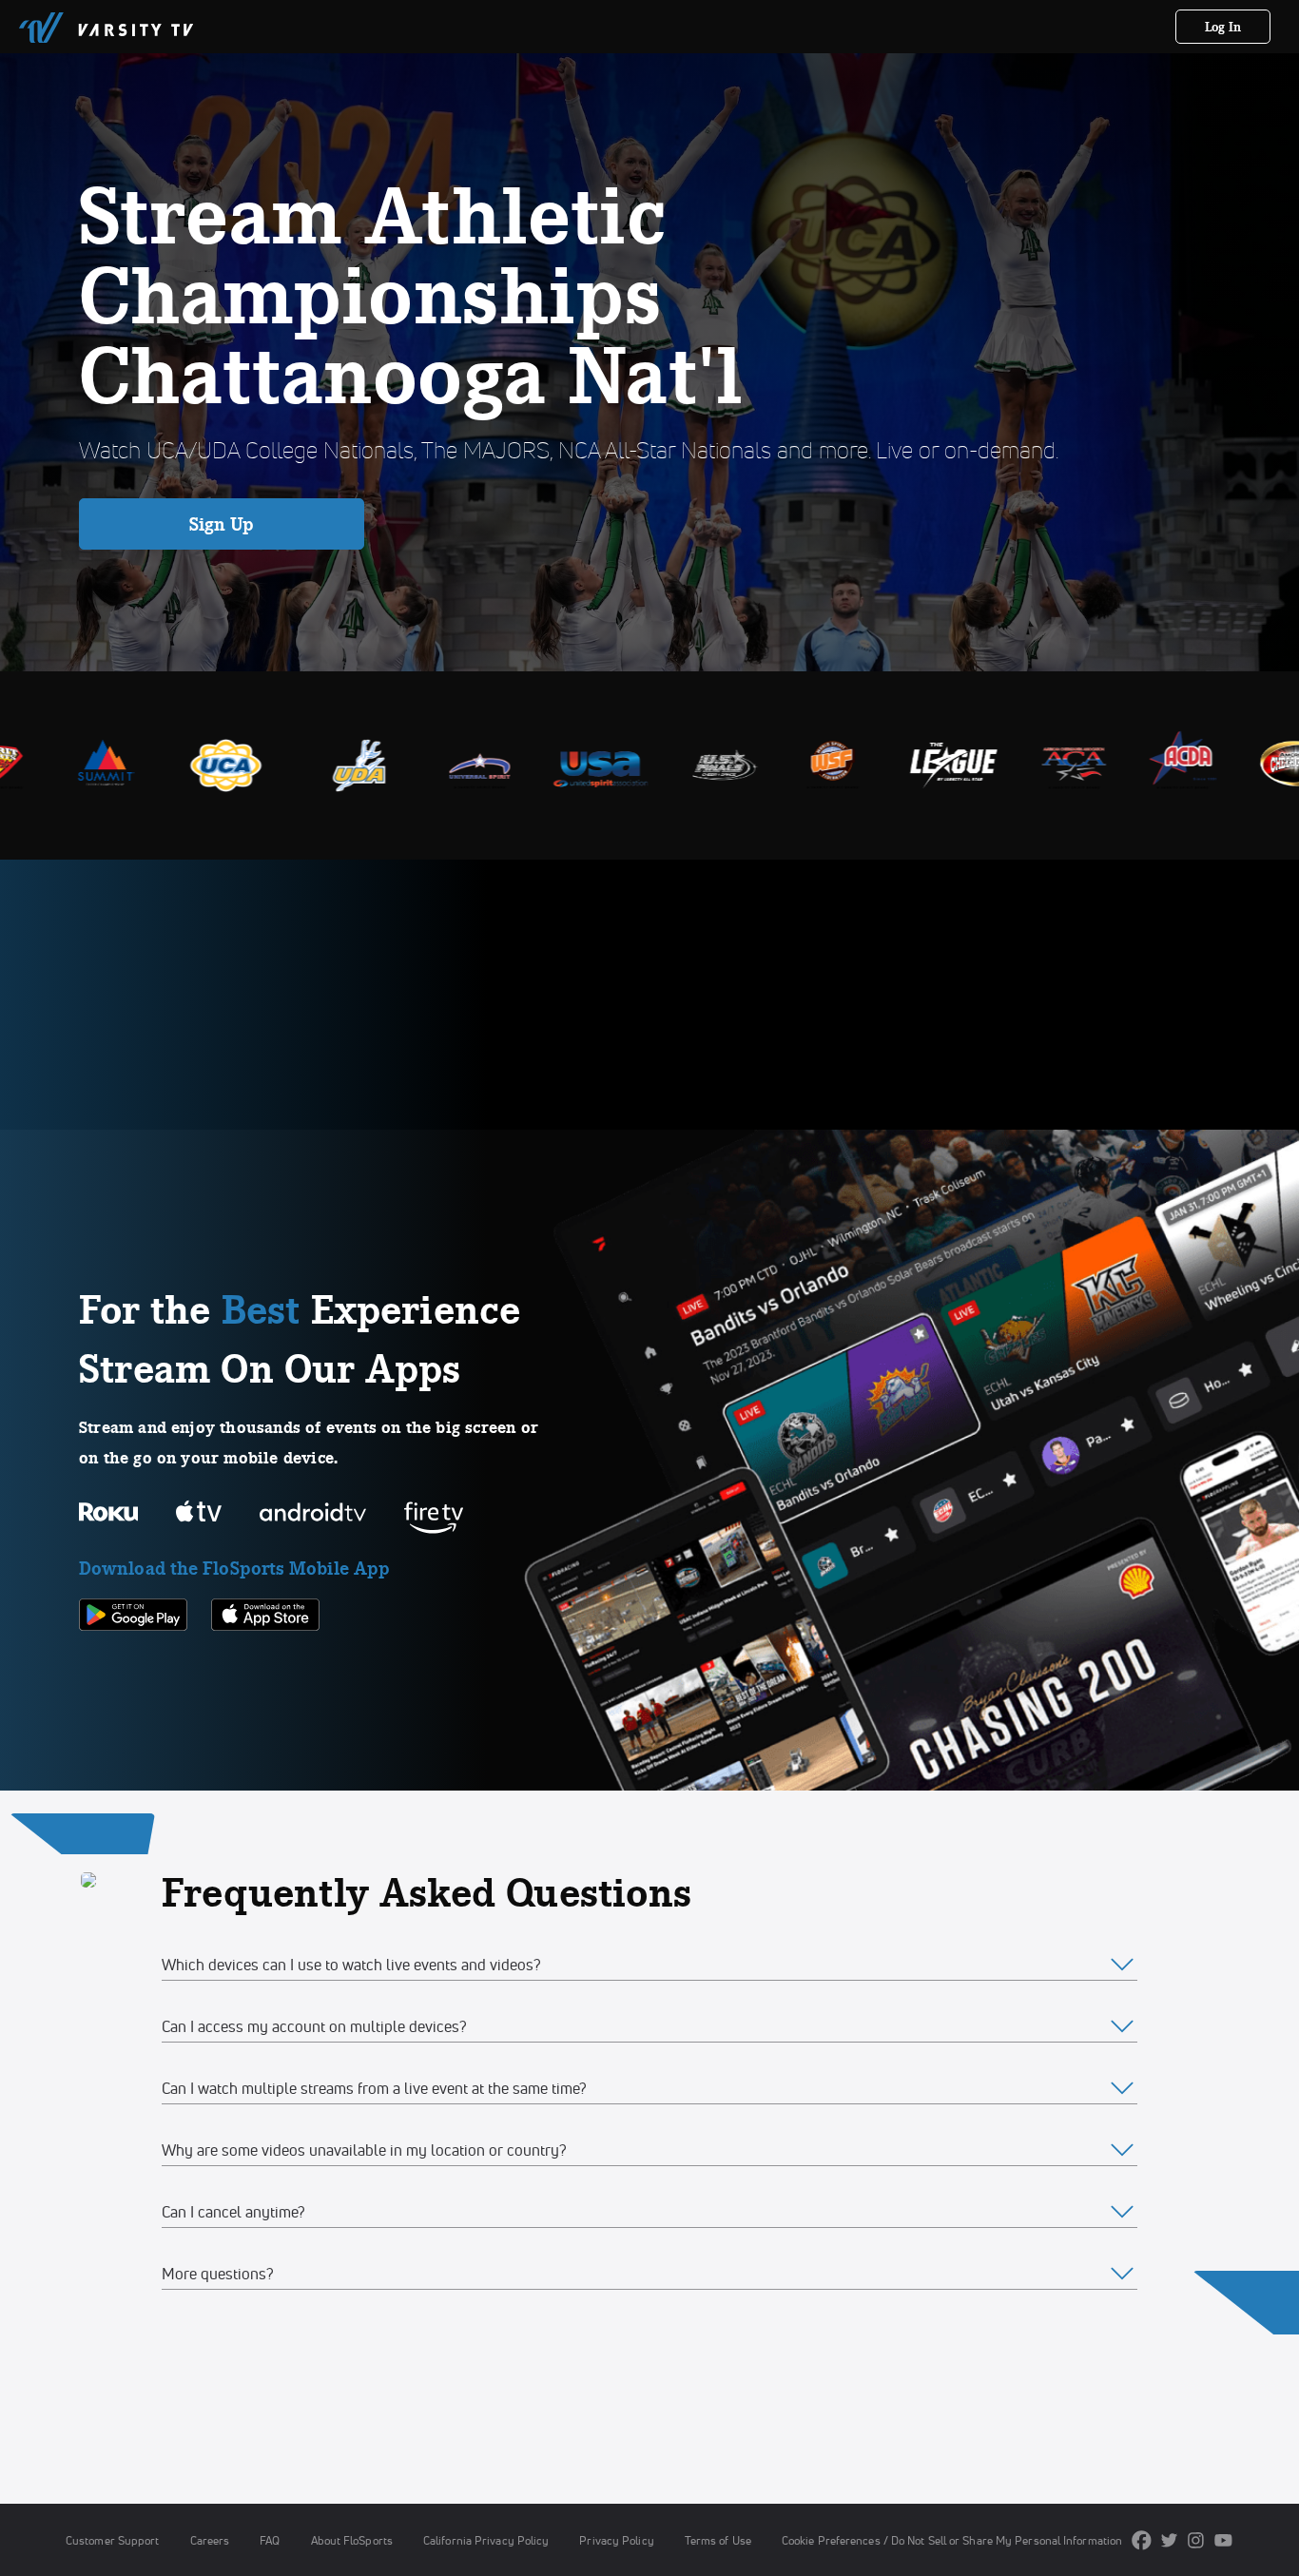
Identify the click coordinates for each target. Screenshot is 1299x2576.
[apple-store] (265, 1663)
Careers (210, 2540)
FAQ (270, 2540)
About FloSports (352, 2540)
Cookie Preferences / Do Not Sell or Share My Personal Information (952, 2540)
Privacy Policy (616, 2540)
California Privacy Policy (486, 2540)
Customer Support (113, 2540)
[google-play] (133, 1663)
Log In (1223, 27)
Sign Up (222, 524)
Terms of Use (718, 2540)
